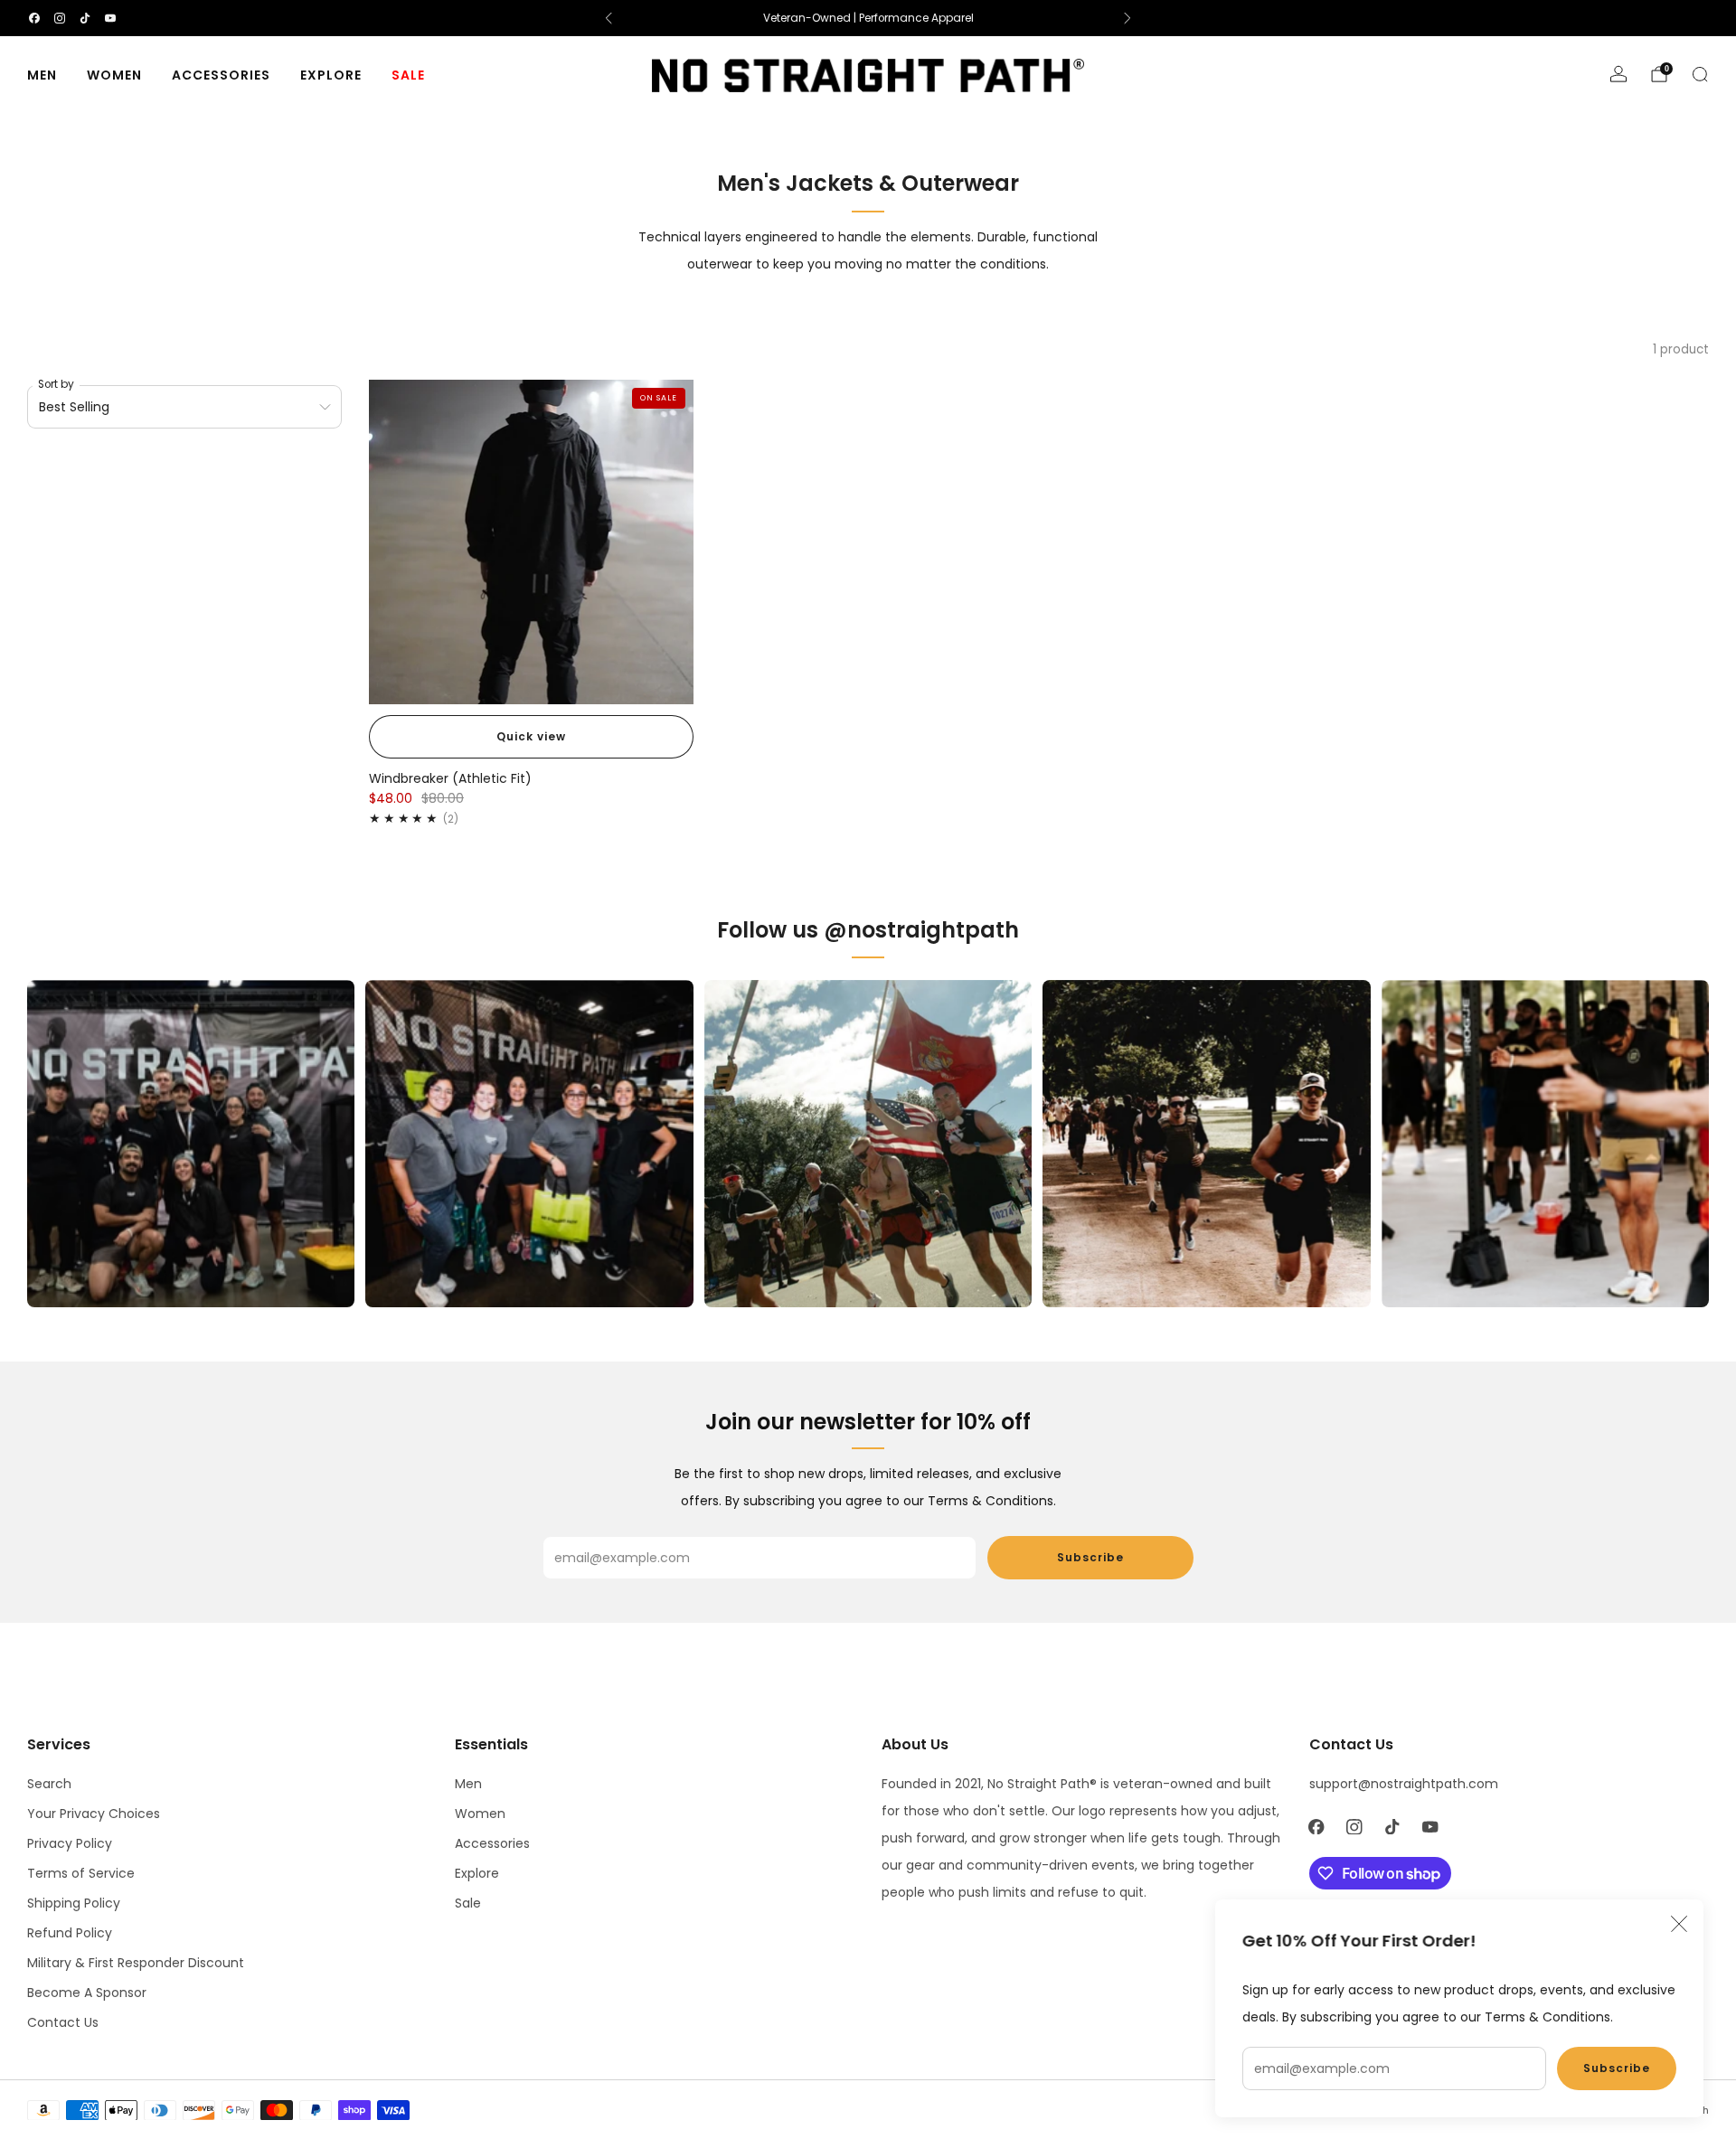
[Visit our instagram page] (60, 18)
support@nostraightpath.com (1404, 1784)
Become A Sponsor (87, 1993)
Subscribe (1617, 2068)
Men (42, 75)
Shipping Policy (74, 1903)
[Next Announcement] (1127, 18)
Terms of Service (81, 1873)
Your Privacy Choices (94, 1814)
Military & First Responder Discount (136, 1963)
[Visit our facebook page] (34, 18)
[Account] (1618, 74)
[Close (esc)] (1679, 1924)
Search (49, 1784)
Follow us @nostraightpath (868, 930)
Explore (331, 75)
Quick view (531, 736)
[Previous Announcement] (609, 18)
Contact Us (63, 2022)
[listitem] (868, 18)
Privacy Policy (70, 1843)
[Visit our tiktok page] (85, 18)
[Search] (1700, 74)
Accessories (221, 75)
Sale (408, 75)
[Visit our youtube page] (110, 18)
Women (114, 75)
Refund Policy (70, 1933)
